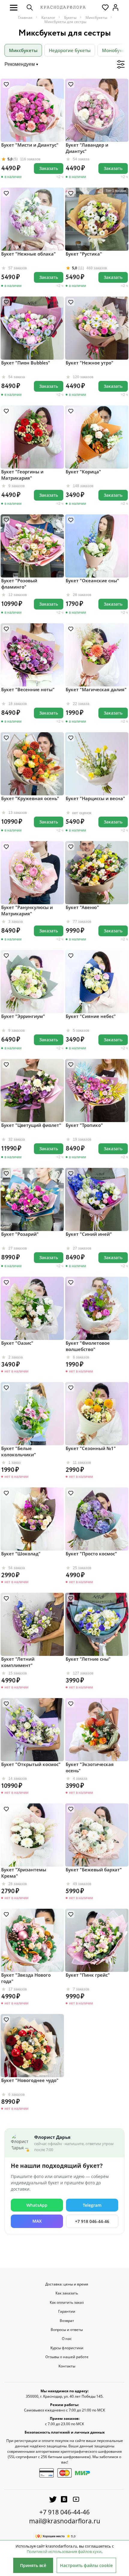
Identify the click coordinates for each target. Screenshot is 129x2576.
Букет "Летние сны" (88, 1659)
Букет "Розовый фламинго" (19, 584)
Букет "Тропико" (84, 1125)
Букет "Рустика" (84, 254)
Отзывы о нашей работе (67, 2357)
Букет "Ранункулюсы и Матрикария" (27, 910)
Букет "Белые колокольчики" (19, 1451)
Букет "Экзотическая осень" (90, 1767)
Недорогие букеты (70, 50)
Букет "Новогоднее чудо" (30, 2080)
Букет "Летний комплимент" (18, 1662)
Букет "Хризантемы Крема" (24, 1873)
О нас (67, 2339)
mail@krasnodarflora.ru (65, 2521)
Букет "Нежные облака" (28, 254)
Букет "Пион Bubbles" (26, 363)
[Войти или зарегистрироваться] (115, 7)
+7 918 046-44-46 (92, 2221)
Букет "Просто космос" (91, 1554)
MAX (37, 2221)
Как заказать (67, 2293)
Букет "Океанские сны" (92, 580)
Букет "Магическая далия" (96, 689)
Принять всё (33, 2565)
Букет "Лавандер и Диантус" (87, 148)
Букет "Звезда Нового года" (26, 1978)
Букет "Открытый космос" (31, 1764)
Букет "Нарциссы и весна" (95, 798)
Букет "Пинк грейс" (88, 1975)
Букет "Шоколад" (21, 1554)
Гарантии (67, 2311)
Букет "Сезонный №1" (91, 1448)
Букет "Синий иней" (89, 1234)
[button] (14, 7)
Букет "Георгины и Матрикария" (22, 475)
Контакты (67, 2366)
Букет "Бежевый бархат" (94, 1870)
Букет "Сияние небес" (91, 1016)
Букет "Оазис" (17, 1343)
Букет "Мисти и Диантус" (30, 145)
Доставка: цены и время (67, 2284)
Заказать (49, 168)
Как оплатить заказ (67, 2303)
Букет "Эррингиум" (23, 1016)
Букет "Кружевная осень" (30, 798)
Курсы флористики (67, 2348)
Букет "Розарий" (20, 1234)
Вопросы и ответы (67, 2330)
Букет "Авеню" (82, 907)
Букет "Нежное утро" (90, 363)
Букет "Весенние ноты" (28, 689)
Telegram (92, 2205)
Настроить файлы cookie (86, 2565)
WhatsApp (37, 2205)
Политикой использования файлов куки (64, 2551)
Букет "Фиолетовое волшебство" (88, 1346)
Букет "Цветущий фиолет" (31, 1125)
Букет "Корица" (83, 472)
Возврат (67, 2321)
